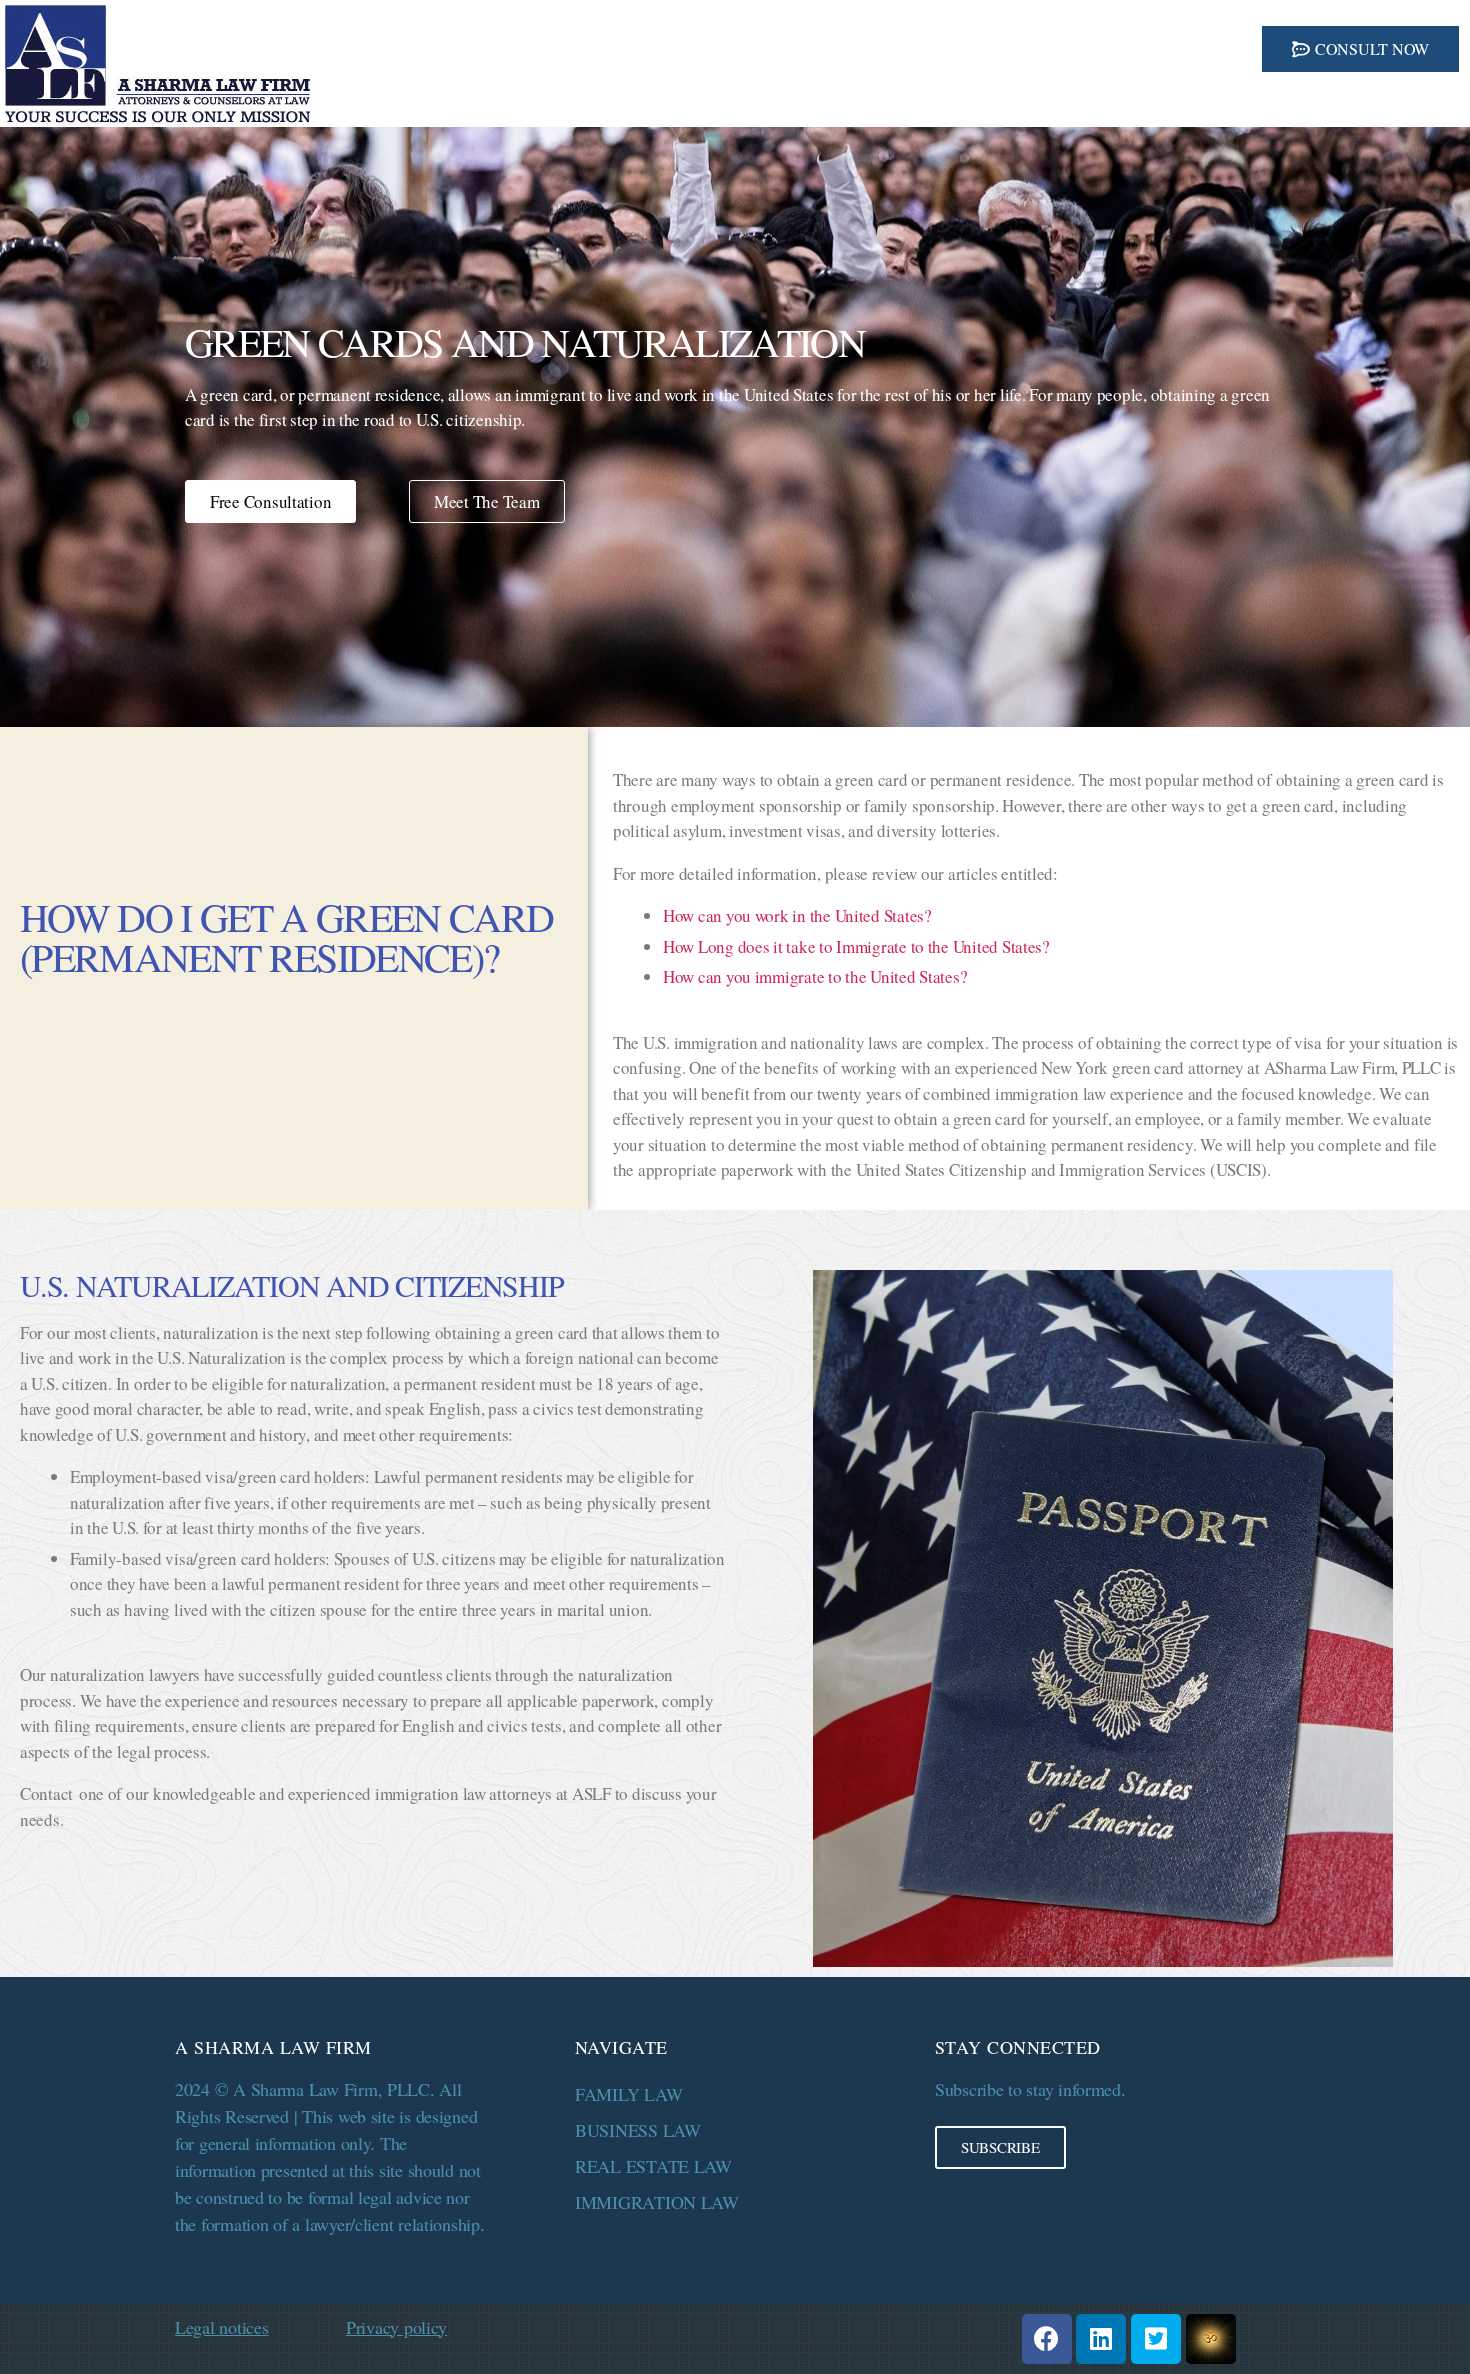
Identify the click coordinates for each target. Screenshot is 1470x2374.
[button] (1360, 49)
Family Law (628, 2094)
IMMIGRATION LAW (657, 2202)
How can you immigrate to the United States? (815, 976)
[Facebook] (1047, 2339)
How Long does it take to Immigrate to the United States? (856, 946)
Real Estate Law (653, 2166)
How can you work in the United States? (797, 915)
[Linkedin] (1101, 2339)
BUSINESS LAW (638, 2130)
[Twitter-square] (1156, 2339)
